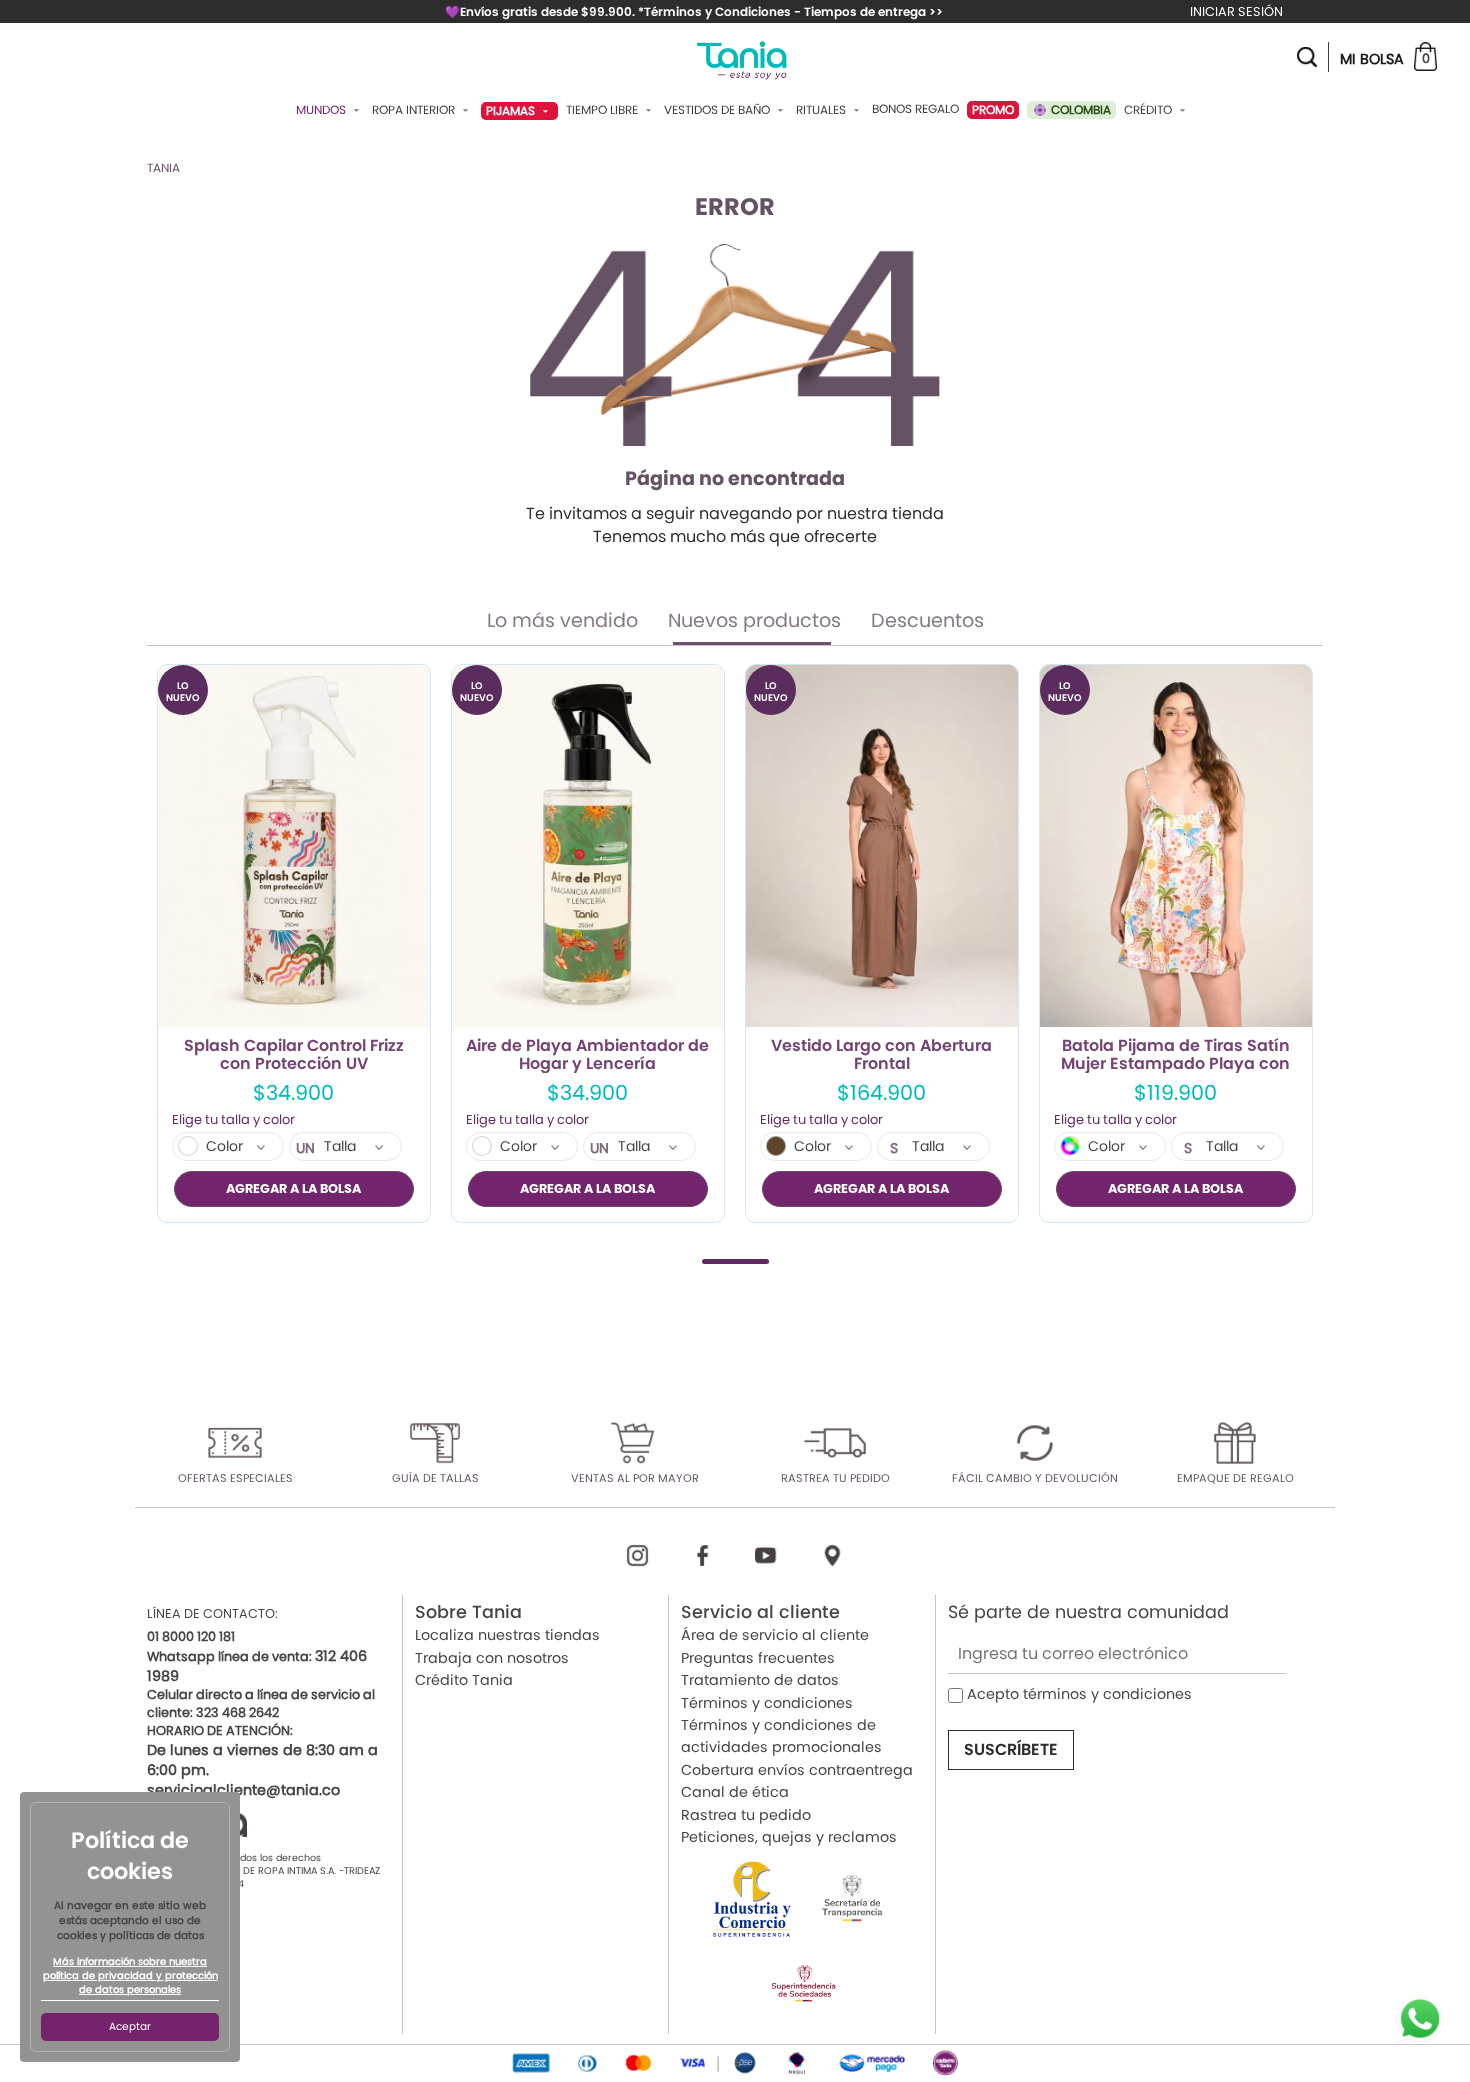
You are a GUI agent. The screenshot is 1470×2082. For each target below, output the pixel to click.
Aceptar (130, 2026)
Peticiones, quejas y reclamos (789, 1837)
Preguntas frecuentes (758, 1658)
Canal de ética (735, 1792)
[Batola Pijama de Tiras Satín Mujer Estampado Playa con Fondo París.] (1176, 846)
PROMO (993, 109)
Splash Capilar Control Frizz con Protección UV (294, 1055)
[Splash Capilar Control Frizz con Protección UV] (294, 846)
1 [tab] (735, 1261)
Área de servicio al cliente (775, 1635)
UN (305, 1148)
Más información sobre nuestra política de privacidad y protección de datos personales (130, 1976)
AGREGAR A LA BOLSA (293, 1188)
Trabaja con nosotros (492, 1658)
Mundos (322, 110)
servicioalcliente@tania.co (243, 1790)
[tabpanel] (294, 943)
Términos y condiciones (767, 1703)
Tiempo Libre (603, 110)
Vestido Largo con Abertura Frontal (881, 1055)
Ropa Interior (415, 110)
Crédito (1149, 110)
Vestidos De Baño (718, 110)
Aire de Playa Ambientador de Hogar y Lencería (587, 1055)
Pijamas (512, 110)
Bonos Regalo (915, 109)
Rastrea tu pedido (746, 1815)
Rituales (822, 110)
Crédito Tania (464, 1680)
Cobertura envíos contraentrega (797, 1770)
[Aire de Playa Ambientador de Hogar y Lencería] (588, 846)
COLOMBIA (1079, 109)
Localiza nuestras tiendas (507, 1635)
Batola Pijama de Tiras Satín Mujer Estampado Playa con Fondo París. (1175, 1055)
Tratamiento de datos (760, 1680)
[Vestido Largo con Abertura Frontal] (882, 846)
